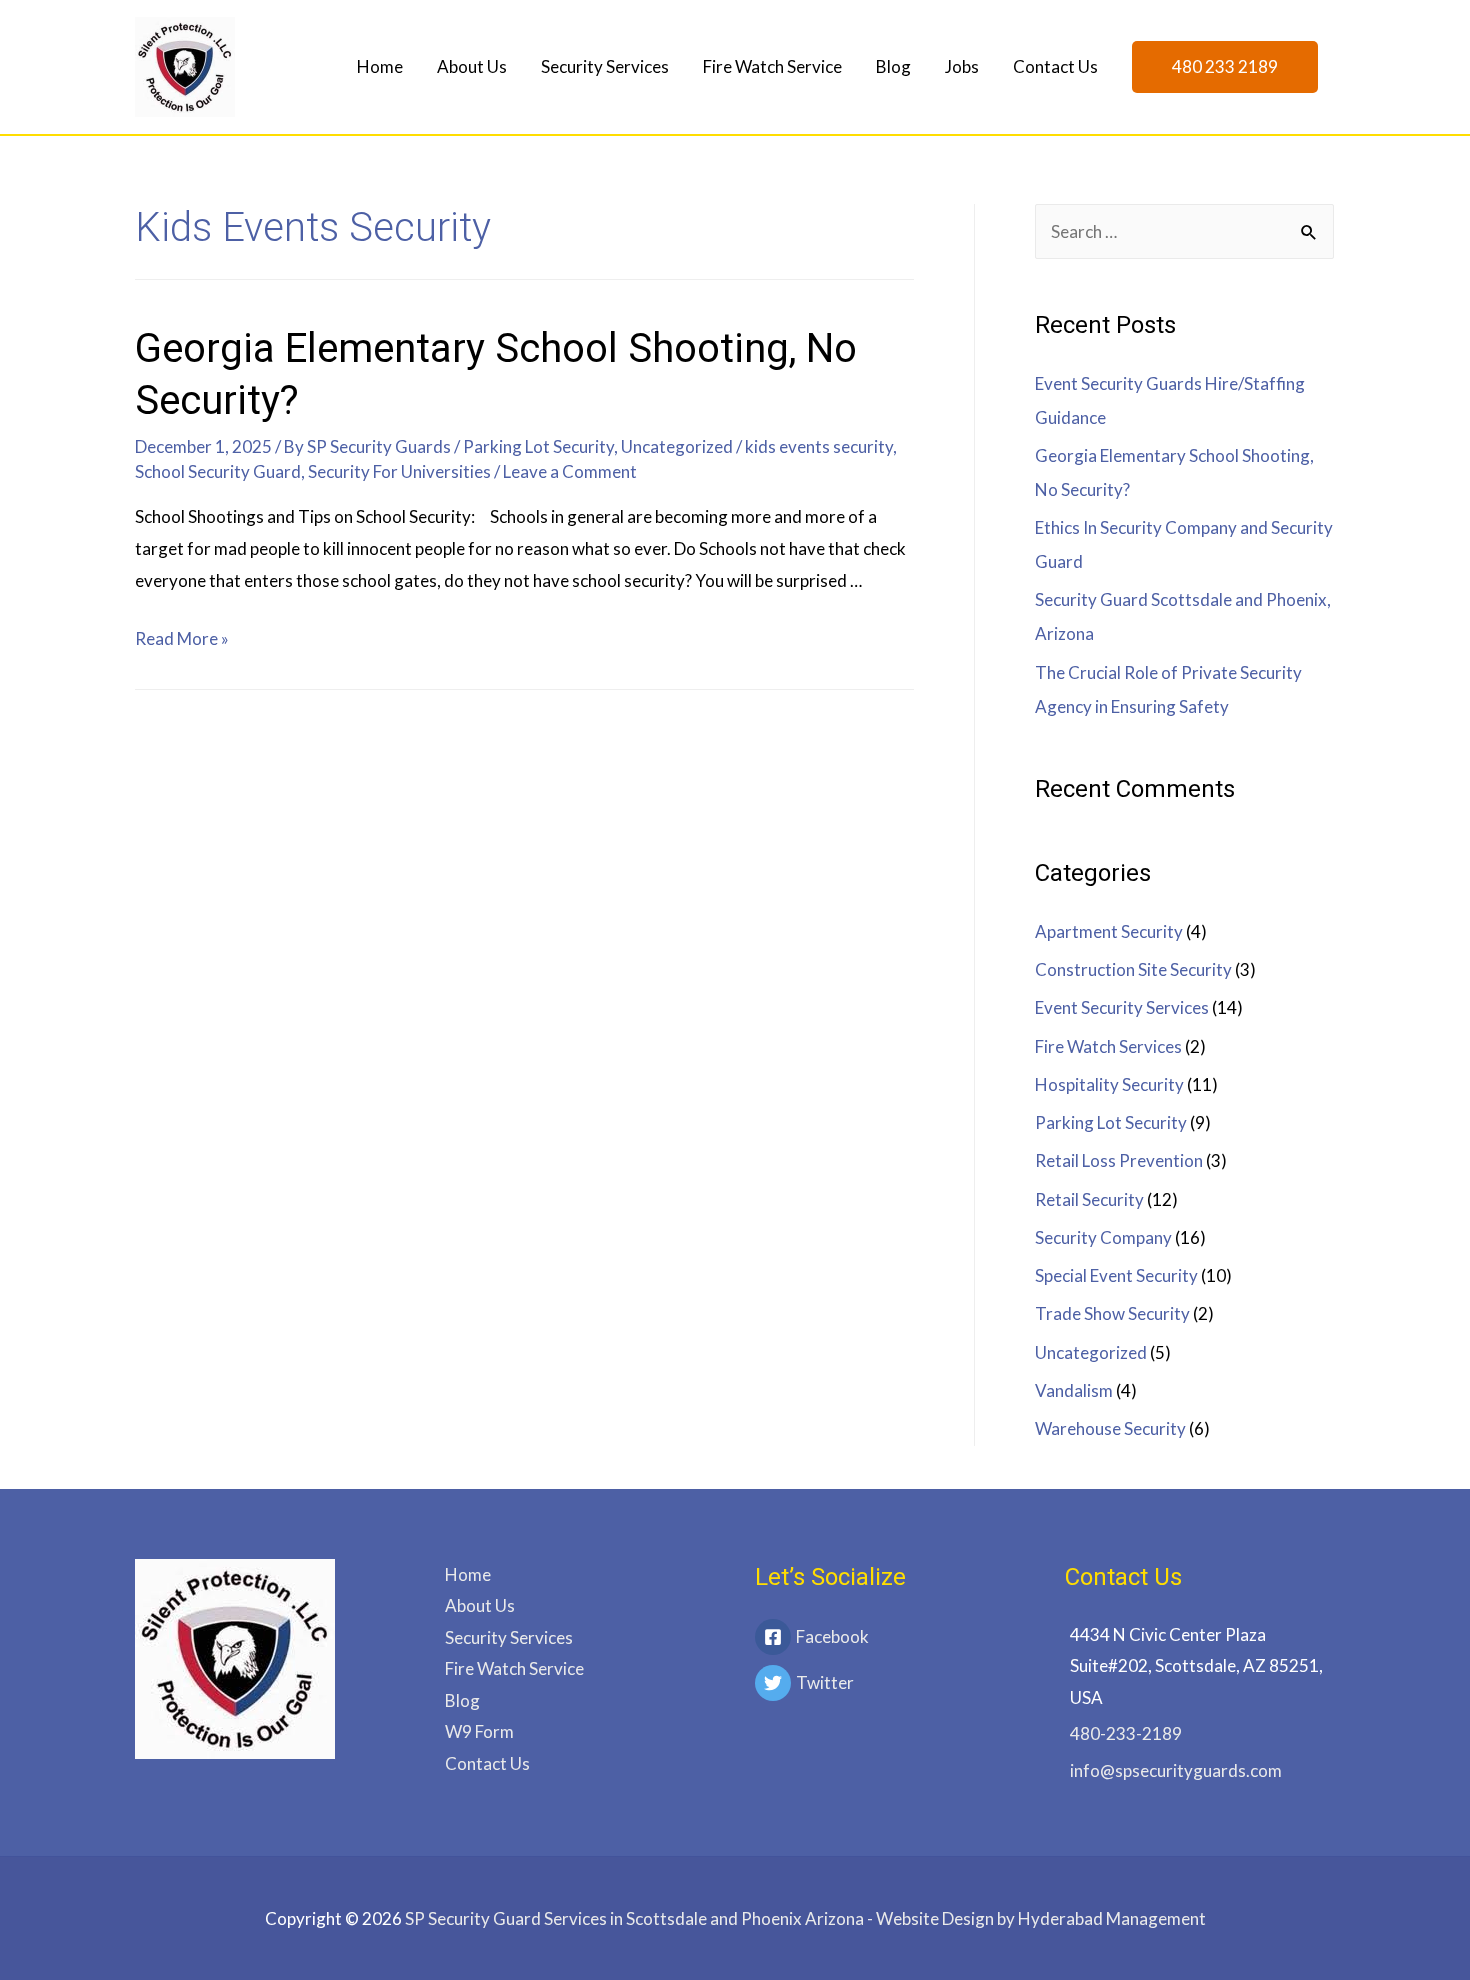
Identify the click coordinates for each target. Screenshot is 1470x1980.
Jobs (962, 66)
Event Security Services (1122, 1007)
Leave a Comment (570, 471)
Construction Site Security (1133, 969)
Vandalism (1074, 1390)
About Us (472, 66)
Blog (893, 66)
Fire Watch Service (772, 66)
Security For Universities (399, 471)
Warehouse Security (1110, 1428)
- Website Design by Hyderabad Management (805, 1918)
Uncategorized (677, 446)
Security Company (1103, 1237)
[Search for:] (1184, 231)
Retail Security (1089, 1199)
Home (380, 66)
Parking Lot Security (538, 446)
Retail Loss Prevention (1119, 1160)
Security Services (605, 66)
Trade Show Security (1112, 1313)
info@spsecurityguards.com (1176, 1770)
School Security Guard (218, 471)
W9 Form (479, 1731)
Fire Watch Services (1108, 1046)
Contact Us (1055, 66)
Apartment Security (1109, 931)
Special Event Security (1116, 1275)
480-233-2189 (1126, 1733)
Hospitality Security (1109, 1084)
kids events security (819, 446)
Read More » (182, 638)
